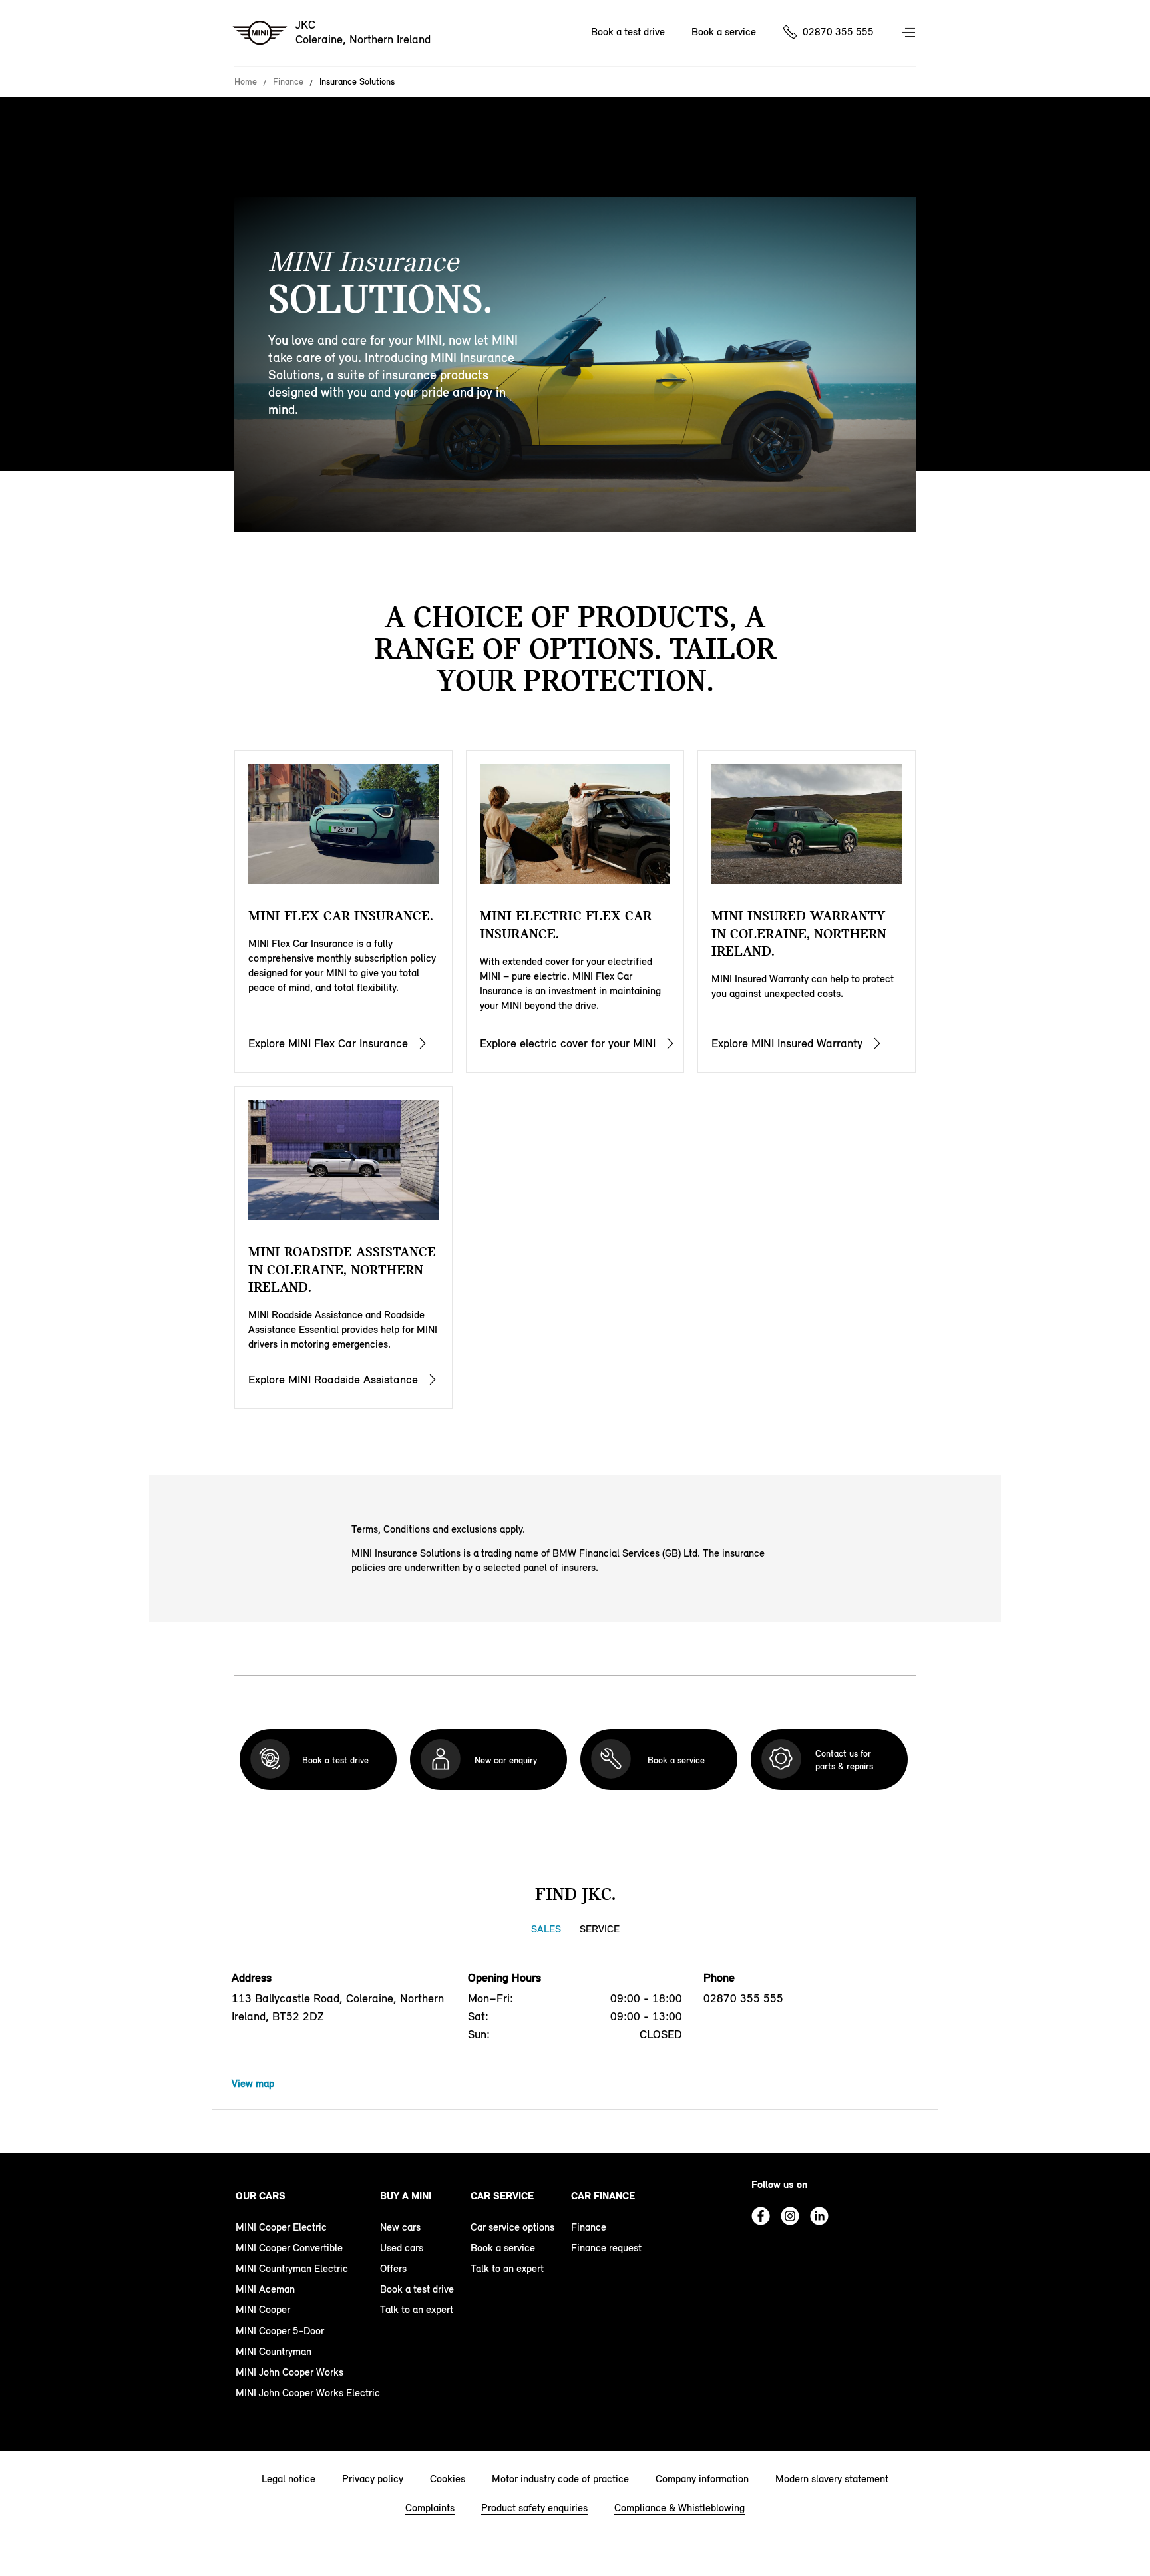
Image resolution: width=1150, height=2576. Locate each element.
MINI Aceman (265, 2289)
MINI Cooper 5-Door (280, 2331)
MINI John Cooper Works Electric (308, 2393)
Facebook (761, 2216)
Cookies (448, 2479)
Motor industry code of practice (560, 2479)
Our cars (261, 2196)
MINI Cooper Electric (281, 2227)
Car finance (603, 2196)
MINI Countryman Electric (292, 2268)
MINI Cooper (263, 2309)
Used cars (402, 2248)
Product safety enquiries (534, 2508)
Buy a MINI (406, 2196)
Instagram (790, 2216)
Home (246, 82)
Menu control (910, 33)
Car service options (512, 2227)
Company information (702, 2479)
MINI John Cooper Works (289, 2372)
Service (600, 1929)
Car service (502, 2196)
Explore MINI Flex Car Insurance (328, 1043)
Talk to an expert (417, 2309)
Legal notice (288, 2479)
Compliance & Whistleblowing (679, 2508)
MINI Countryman (274, 2351)
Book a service (724, 32)
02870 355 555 (838, 32)
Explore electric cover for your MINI (568, 1043)
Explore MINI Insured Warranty (787, 1043)
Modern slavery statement (832, 2479)
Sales (546, 1929)
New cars (400, 2227)
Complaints (430, 2508)
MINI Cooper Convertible (289, 2248)
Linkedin (819, 2216)
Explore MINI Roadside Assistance (333, 1380)
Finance (288, 82)
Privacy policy (373, 2479)
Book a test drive (628, 32)
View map (253, 2083)
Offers (393, 2268)
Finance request (606, 2248)
